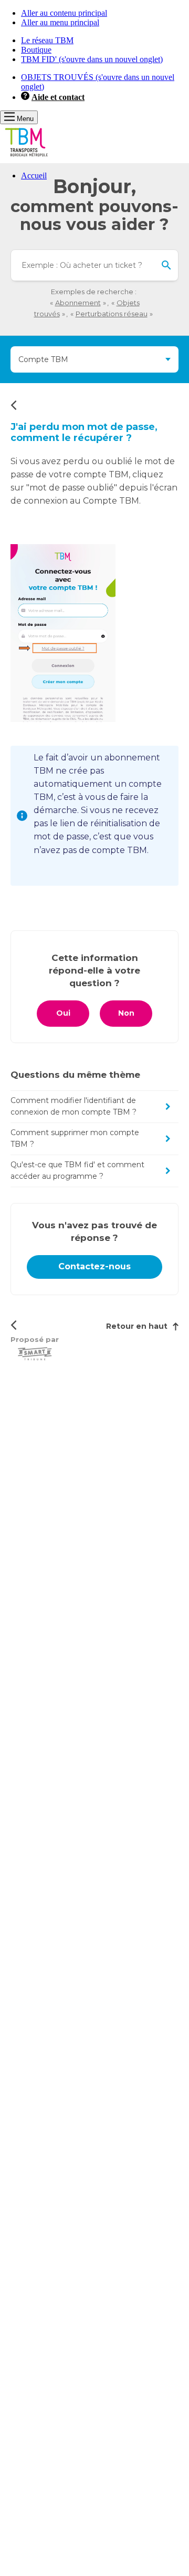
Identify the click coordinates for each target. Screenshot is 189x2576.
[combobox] (94, 265)
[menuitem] (105, 176)
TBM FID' (92, 59)
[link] (94, 1267)
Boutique (36, 50)
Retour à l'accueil (13, 405)
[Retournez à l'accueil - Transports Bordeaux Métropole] (26, 158)
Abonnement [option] (78, 303)
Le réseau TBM (47, 40)
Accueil (34, 176)
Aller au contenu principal (64, 13)
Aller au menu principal (60, 22)
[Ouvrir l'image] (63, 633)
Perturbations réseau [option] (112, 314)
